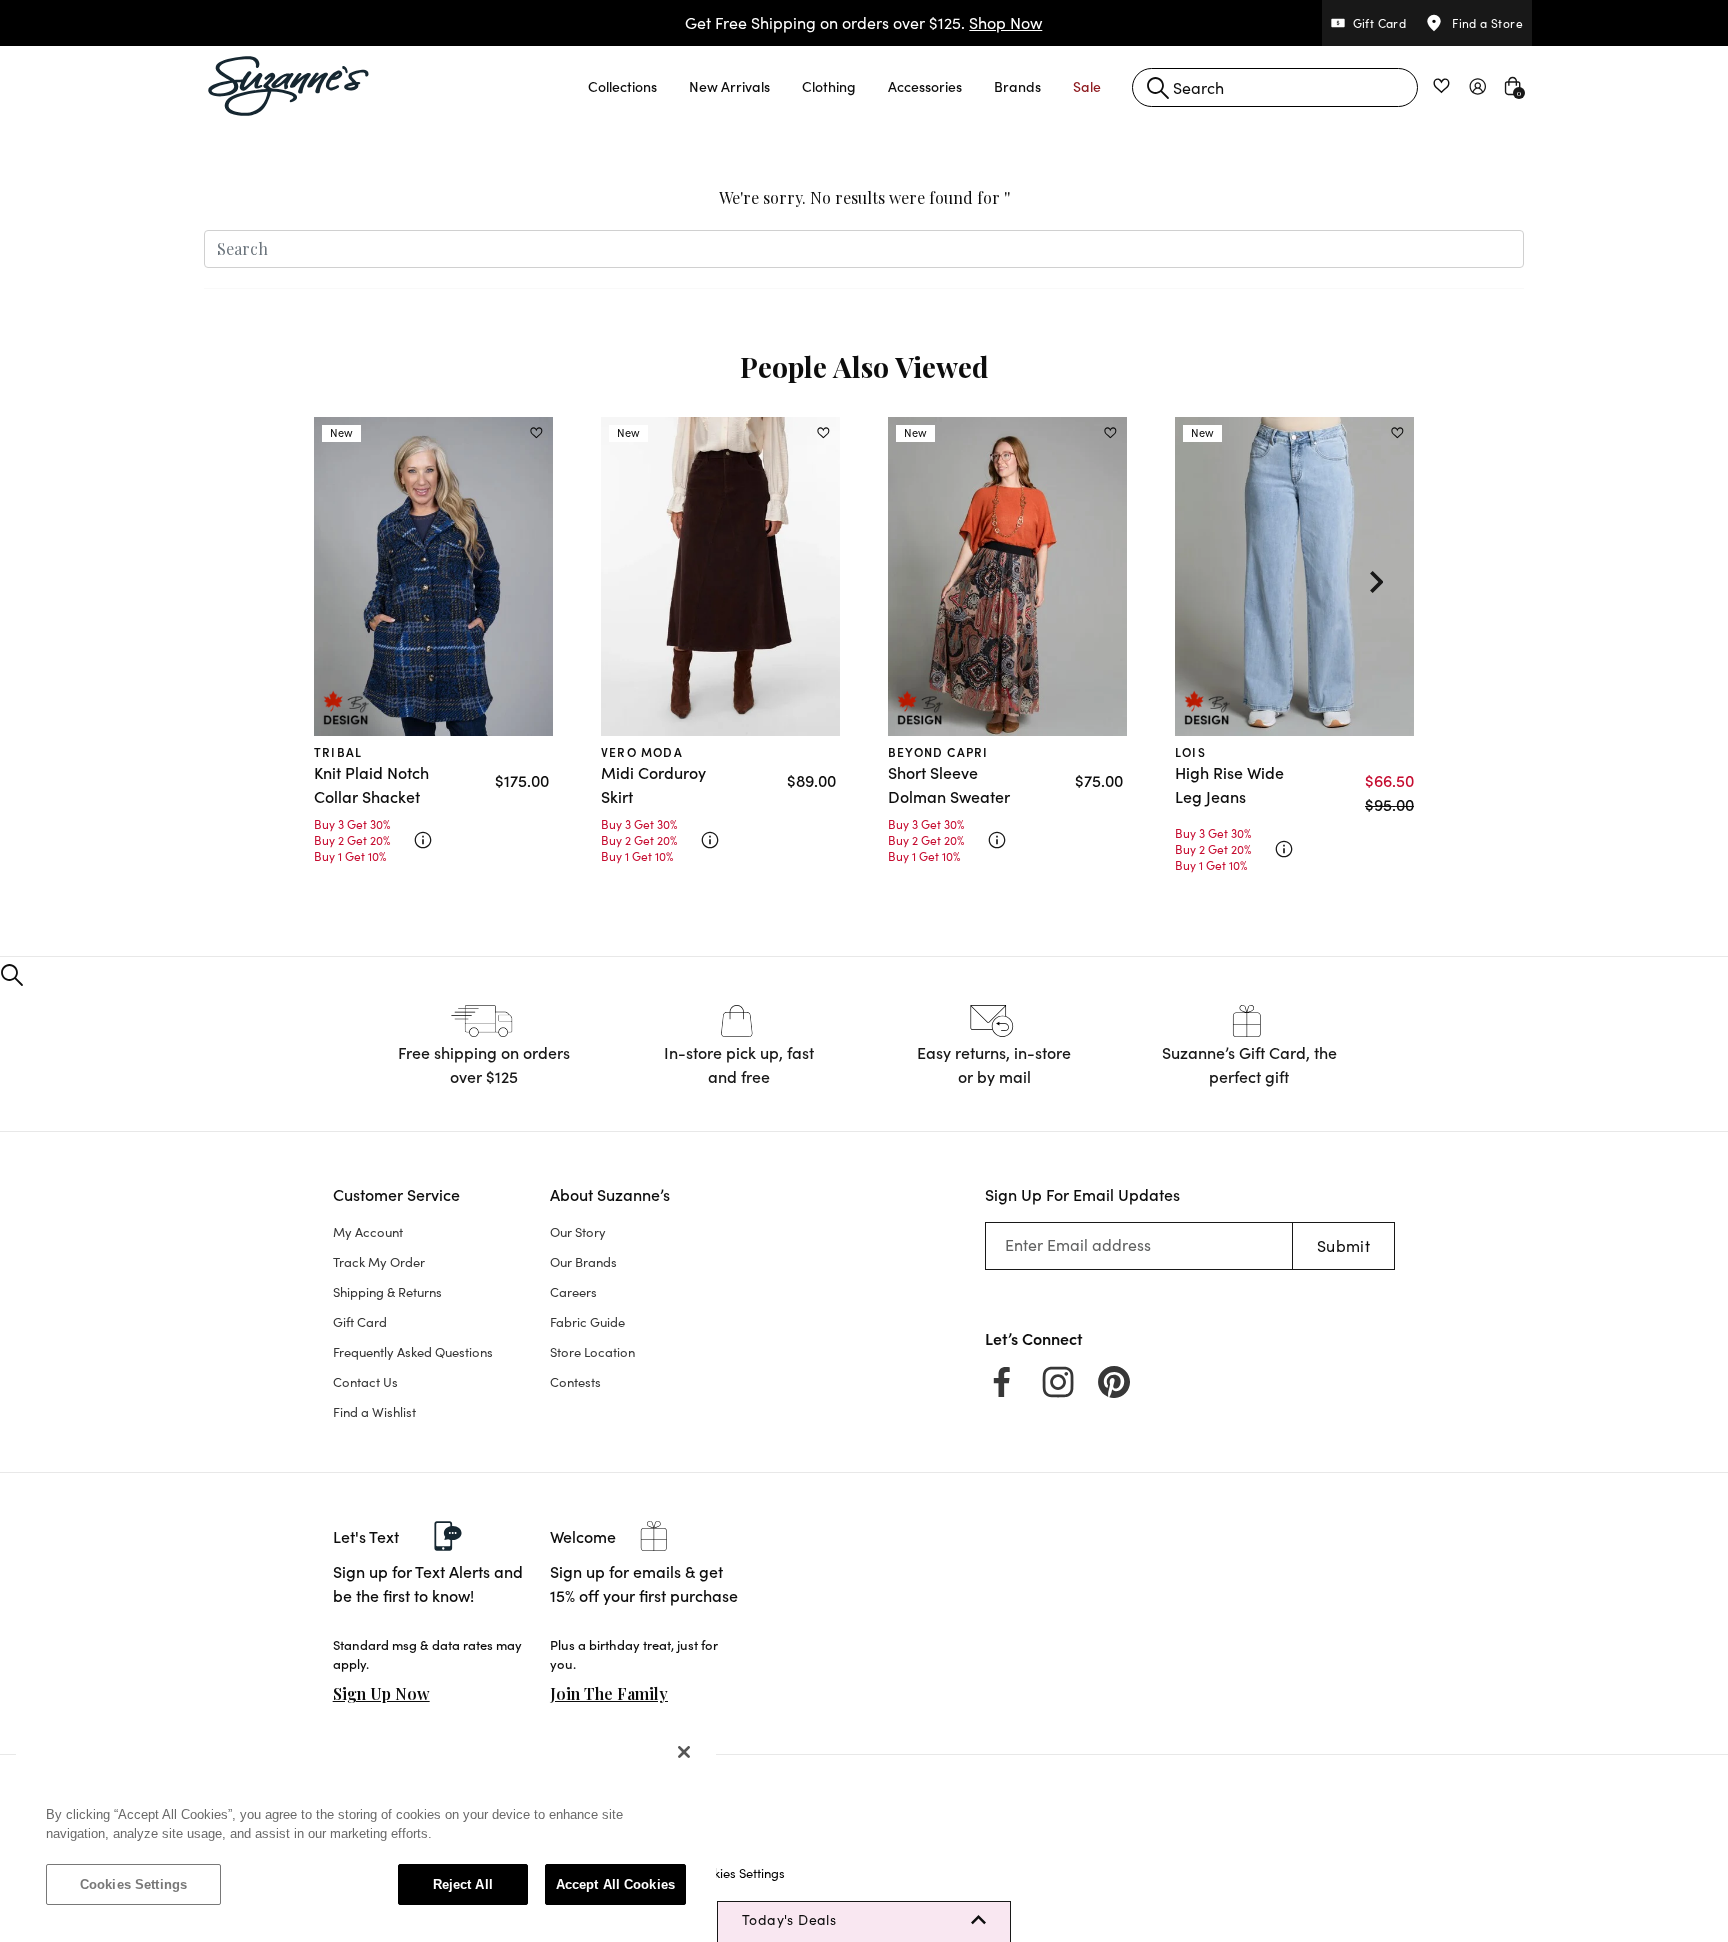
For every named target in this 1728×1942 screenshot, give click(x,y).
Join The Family (609, 1693)
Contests (575, 1382)
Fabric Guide (587, 1322)
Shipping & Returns (387, 1292)
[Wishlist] (536, 433)
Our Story (578, 1232)
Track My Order (379, 1262)
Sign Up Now (381, 1693)
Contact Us (365, 1382)
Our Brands (583, 1262)
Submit (1343, 1245)
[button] (622, 86)
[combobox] (1275, 87)
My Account (368, 1232)
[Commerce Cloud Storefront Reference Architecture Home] (289, 86)
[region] (366, 1828)
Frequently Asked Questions (413, 1352)
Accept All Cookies (615, 1884)
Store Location (592, 1352)
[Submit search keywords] (1158, 88)
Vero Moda (642, 751)
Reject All (463, 1884)
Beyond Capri (938, 751)
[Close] (684, 1752)
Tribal (338, 751)
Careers (573, 1292)
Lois (1190, 751)
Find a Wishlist (374, 1412)
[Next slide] (1376, 582)
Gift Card (360, 1322)
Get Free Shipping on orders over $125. (863, 22)
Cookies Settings (133, 1884)
